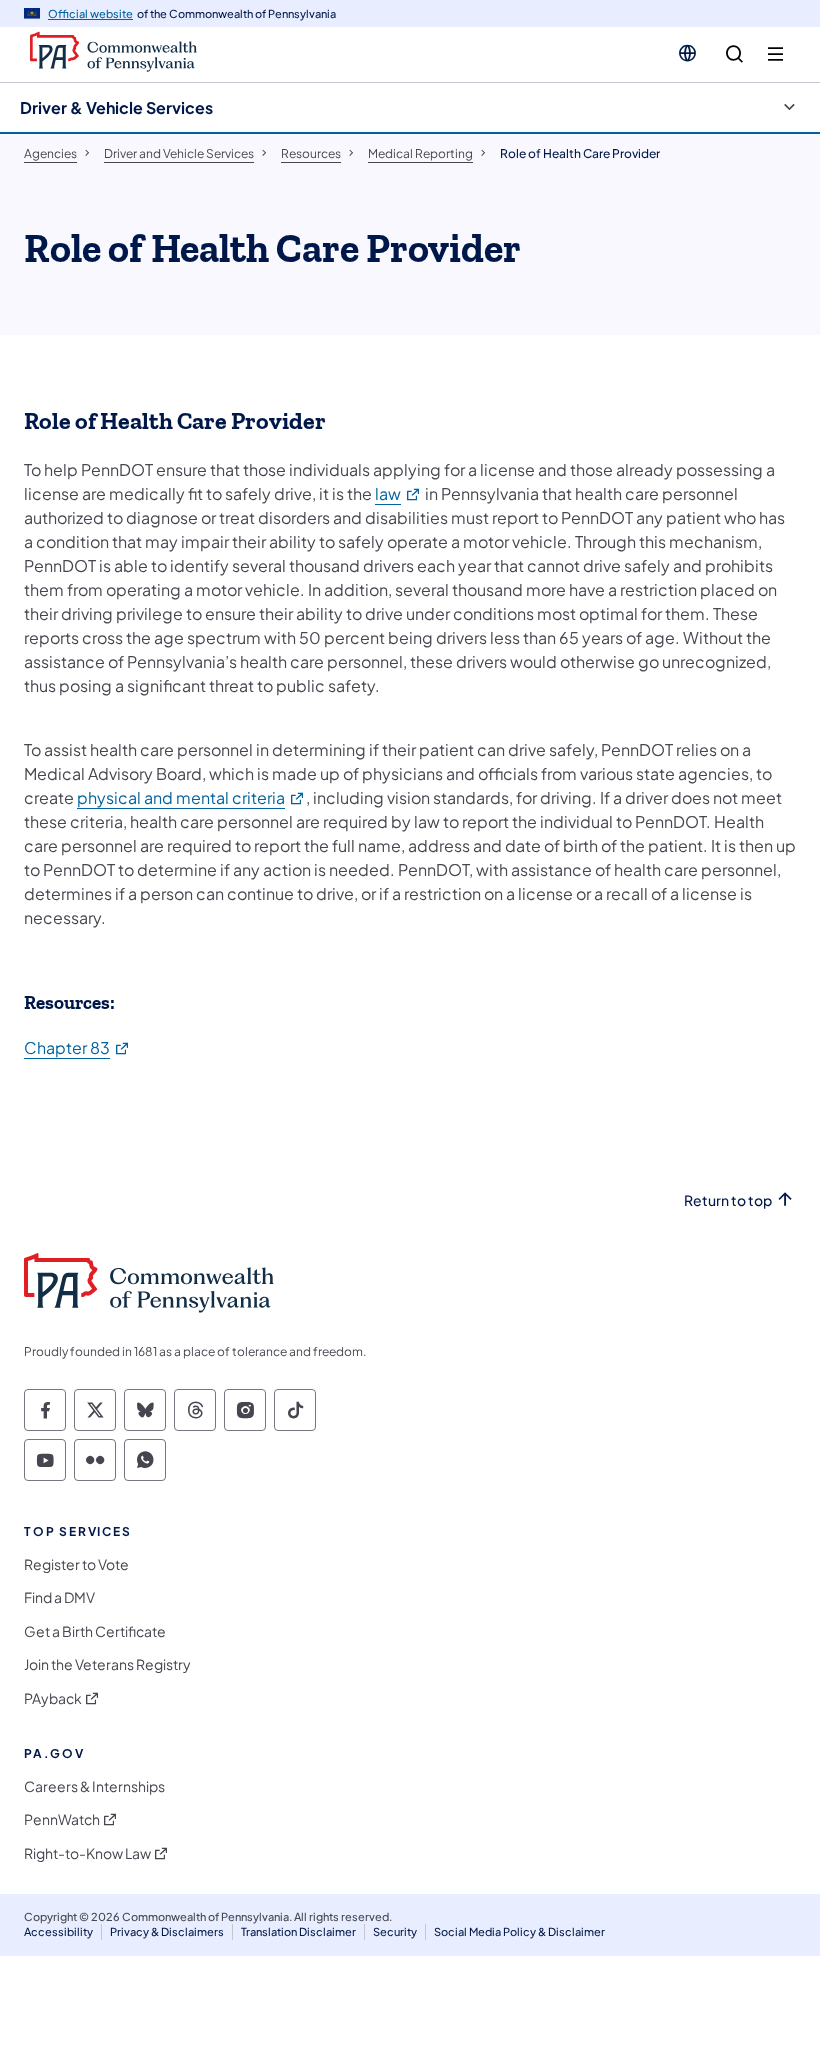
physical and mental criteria (191, 797)
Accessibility (58, 1931)
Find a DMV (59, 1597)
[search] (734, 54)
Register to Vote (76, 1564)
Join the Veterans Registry (107, 1664)
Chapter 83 (77, 1047)
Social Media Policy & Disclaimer (519, 1931)
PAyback (53, 1698)
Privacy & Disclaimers (167, 1931)
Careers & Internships (94, 1786)
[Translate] (687, 53)
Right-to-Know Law (87, 1853)
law (398, 493)
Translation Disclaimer (298, 1931)
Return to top (728, 1200)
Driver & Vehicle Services (116, 107)
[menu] (775, 54)
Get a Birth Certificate (95, 1631)
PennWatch (62, 1819)
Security (395, 1931)
